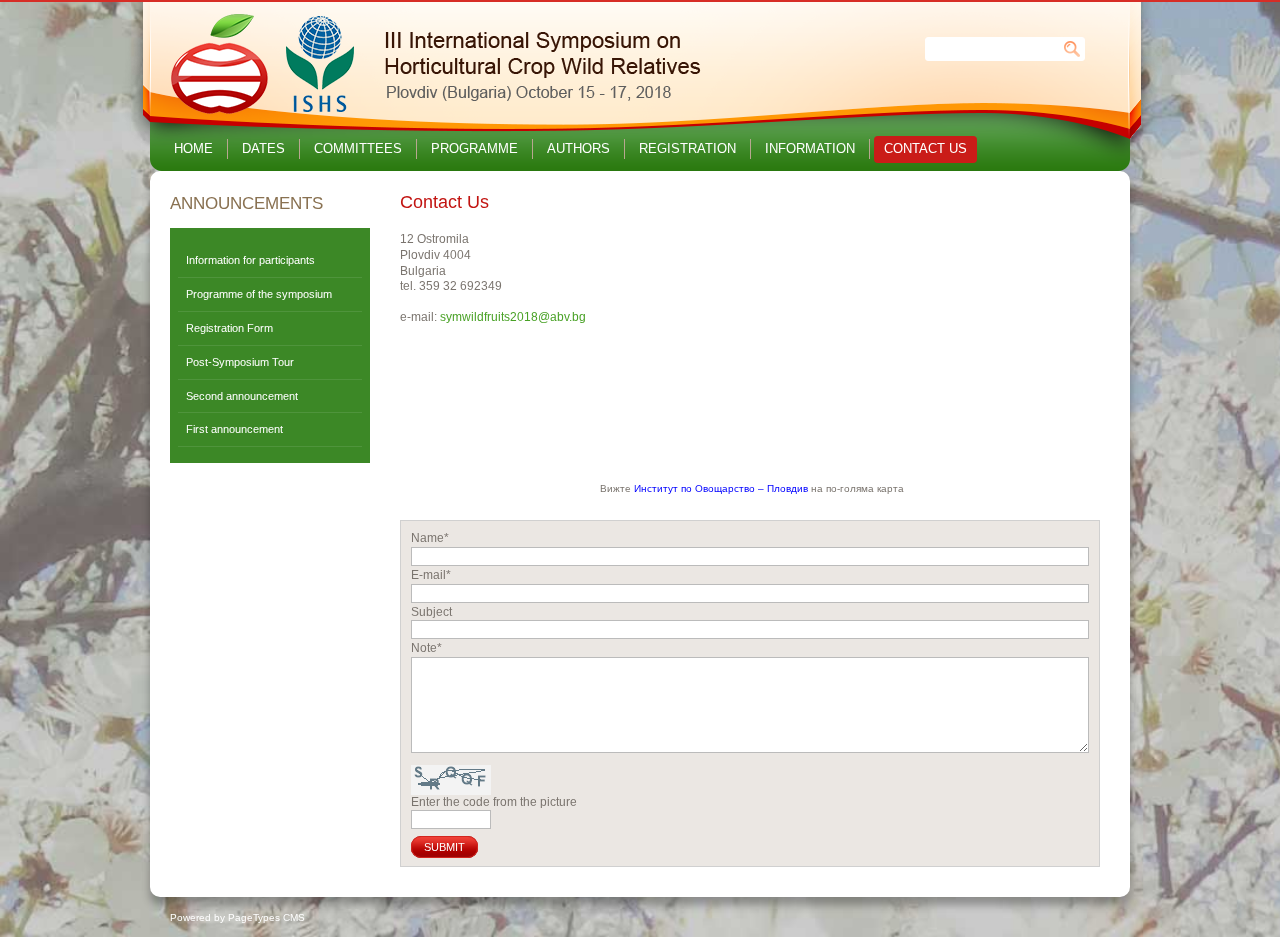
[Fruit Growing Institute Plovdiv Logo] (431, 114)
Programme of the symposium (259, 294)
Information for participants (250, 260)
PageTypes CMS (266, 917)
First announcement (234, 429)
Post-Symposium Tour (240, 362)
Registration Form (229, 328)
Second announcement (242, 396)
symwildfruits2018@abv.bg (513, 317)
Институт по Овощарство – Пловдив (722, 488)
